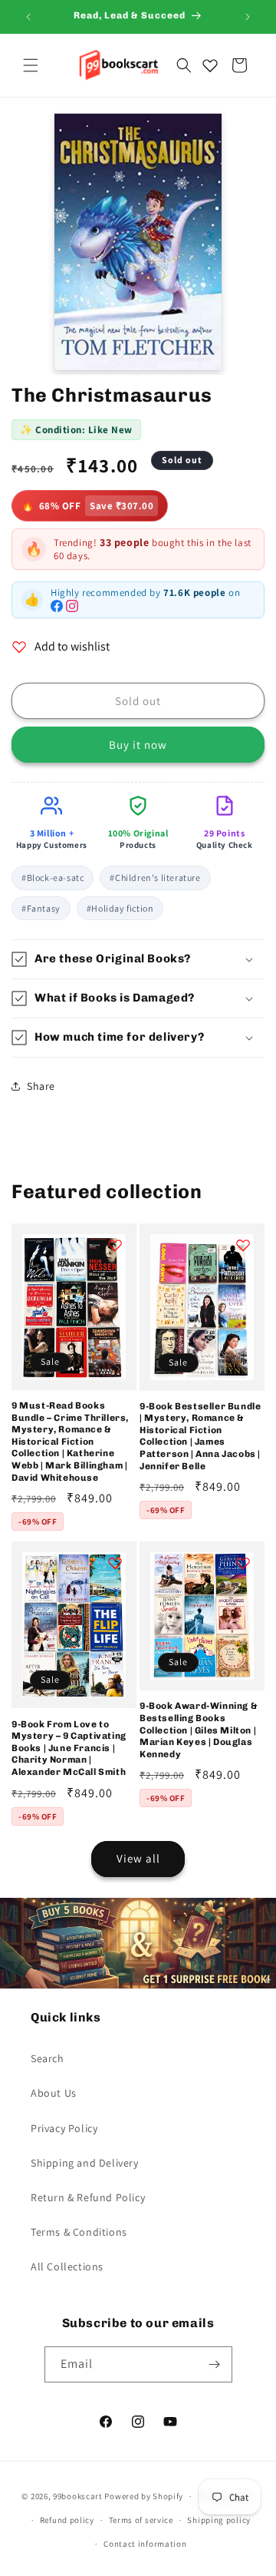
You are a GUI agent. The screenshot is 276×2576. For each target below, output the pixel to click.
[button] (31, 65)
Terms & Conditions (79, 2232)
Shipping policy (219, 2520)
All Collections (67, 2266)
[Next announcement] (248, 17)
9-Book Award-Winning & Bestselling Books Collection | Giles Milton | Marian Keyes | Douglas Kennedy (199, 1730)
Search (48, 2058)
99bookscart (78, 2496)
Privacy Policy (64, 2128)
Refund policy (67, 2520)
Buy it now (138, 745)
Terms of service (141, 2520)
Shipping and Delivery (85, 2163)
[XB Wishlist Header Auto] (210, 65)
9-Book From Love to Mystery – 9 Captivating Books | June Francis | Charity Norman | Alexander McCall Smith (69, 1748)
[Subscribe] (215, 2364)
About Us (54, 2093)
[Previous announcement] (28, 17)
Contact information (145, 2544)
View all (138, 1858)
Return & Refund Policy (88, 2197)
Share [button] (41, 1086)
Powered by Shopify (144, 2496)
